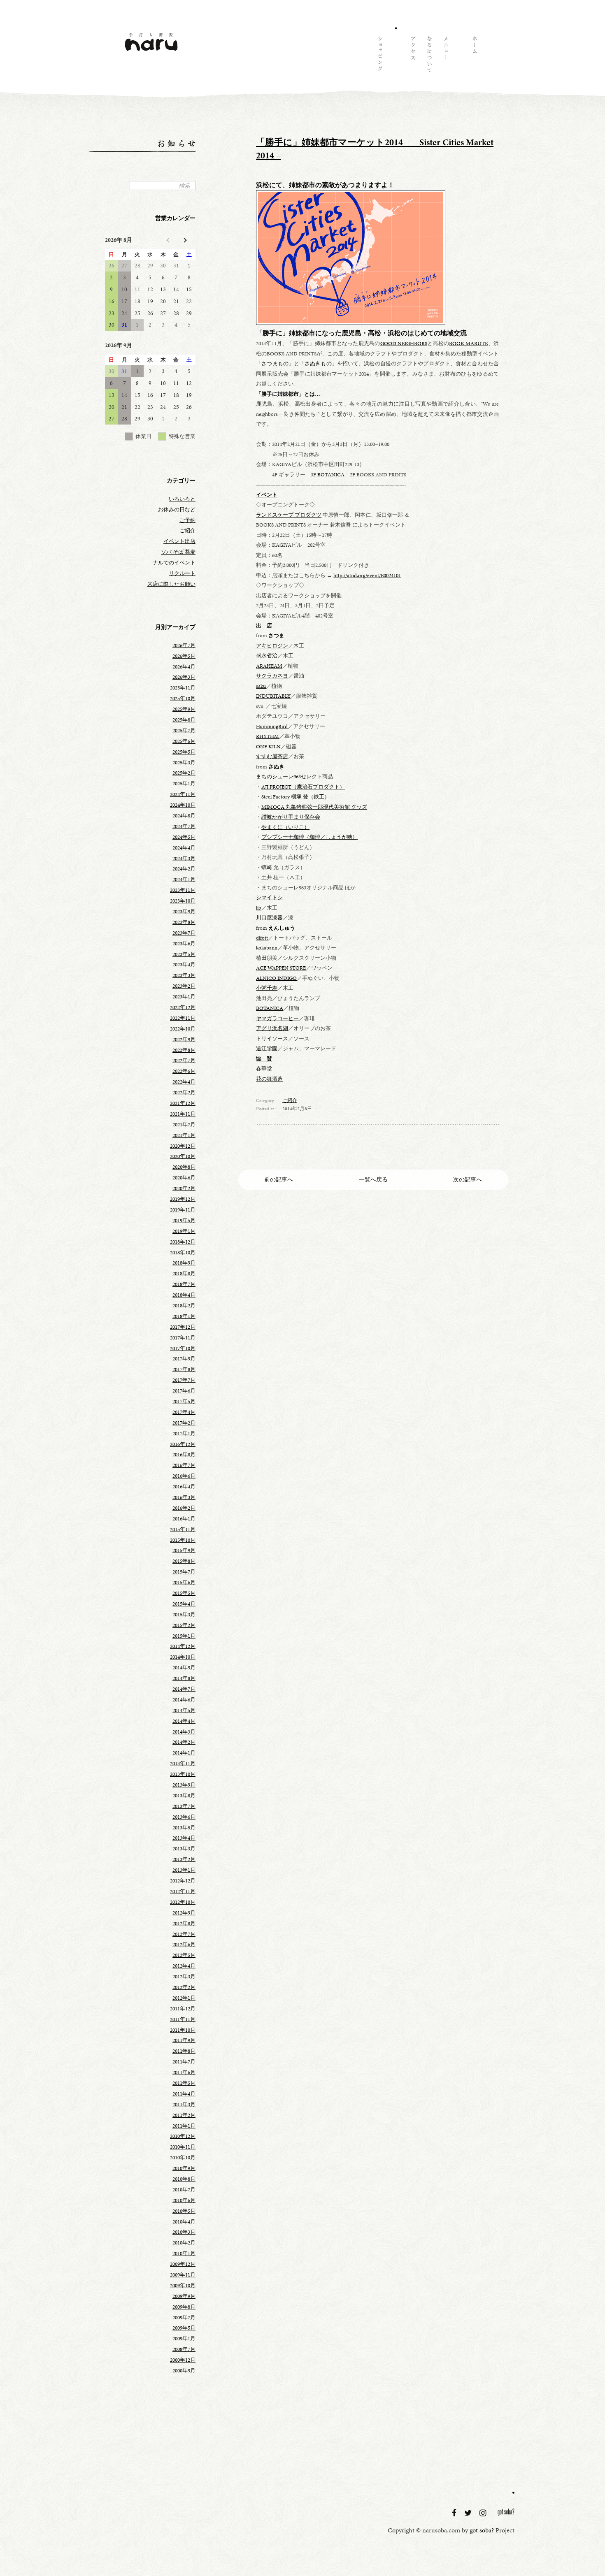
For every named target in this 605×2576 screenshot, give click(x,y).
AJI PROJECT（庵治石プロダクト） (303, 787)
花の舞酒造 (269, 1079)
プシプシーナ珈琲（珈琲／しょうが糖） (309, 837)
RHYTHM (268, 736)
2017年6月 (184, 1391)
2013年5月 (184, 1828)
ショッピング (379, 56)
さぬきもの (318, 364)
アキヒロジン (272, 646)
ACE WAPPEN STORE (281, 968)
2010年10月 (183, 2158)
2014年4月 (184, 1721)
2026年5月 (184, 656)
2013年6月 (184, 1817)
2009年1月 (184, 2339)
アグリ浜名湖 (272, 1028)
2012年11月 (183, 1891)
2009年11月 (183, 2275)
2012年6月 (184, 1945)
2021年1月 (184, 1135)
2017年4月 (184, 1412)
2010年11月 (183, 2147)
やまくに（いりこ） (285, 827)
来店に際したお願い (171, 584)
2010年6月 (184, 2200)
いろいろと (182, 499)
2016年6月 (184, 1476)
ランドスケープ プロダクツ (289, 515)
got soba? (506, 2513)
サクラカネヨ (272, 676)
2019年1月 (184, 1231)
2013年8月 (184, 1796)
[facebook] (455, 2513)
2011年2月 (184, 2115)
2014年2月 (184, 1742)
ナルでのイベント (174, 563)
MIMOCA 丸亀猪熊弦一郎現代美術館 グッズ (314, 807)
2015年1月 (184, 1636)
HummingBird (272, 726)
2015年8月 (184, 1561)
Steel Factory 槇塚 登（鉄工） (296, 797)
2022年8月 (184, 1050)
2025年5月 (184, 752)
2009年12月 (183, 2264)
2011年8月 (184, 2051)
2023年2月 (184, 986)
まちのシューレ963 (278, 777)
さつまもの (275, 364)
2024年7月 (184, 826)
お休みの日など (177, 510)
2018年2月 (184, 1306)
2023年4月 (184, 965)
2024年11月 (183, 794)
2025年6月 (184, 741)
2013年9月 (184, 1785)
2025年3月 (184, 763)
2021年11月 (183, 1114)
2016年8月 (184, 1455)
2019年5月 (184, 1221)
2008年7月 (184, 2349)
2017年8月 (184, 1369)
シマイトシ (269, 898)
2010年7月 (184, 2190)
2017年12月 (183, 1327)
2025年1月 (184, 784)
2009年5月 (184, 2328)
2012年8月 (184, 1924)
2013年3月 (184, 1849)
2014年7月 (184, 1689)
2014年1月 (184, 1753)
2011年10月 (183, 2030)
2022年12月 (183, 1007)
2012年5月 (184, 1955)
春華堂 (264, 1069)
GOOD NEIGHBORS (404, 343)
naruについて (429, 56)
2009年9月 (184, 2296)
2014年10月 (183, 1657)
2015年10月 (183, 1540)
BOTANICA (331, 475)
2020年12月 (183, 1146)
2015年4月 (184, 1604)
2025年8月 (184, 720)
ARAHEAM (269, 666)
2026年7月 (184, 645)
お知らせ (396, 56)
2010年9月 (184, 2168)
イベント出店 (179, 541)
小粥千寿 (267, 988)
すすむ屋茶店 (272, 757)
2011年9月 (184, 2040)
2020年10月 (183, 1156)
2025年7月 (184, 731)
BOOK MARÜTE (468, 343)
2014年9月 (184, 1668)
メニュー (445, 56)
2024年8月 (184, 816)
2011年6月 (184, 2072)
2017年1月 (184, 1434)
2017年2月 (184, 1423)
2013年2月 (184, 1859)
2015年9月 (184, 1550)
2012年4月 (184, 1966)
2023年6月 (184, 944)
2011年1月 (184, 2126)
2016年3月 (184, 1497)
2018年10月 (183, 1253)
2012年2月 (184, 1987)
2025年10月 (183, 699)
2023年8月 (184, 922)
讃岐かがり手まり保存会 (291, 817)
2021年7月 (184, 1125)
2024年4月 (184, 848)
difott (262, 938)
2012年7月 (184, 1934)
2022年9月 (184, 1040)
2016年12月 (183, 1444)
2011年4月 (184, 2094)
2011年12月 (183, 2009)
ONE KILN (268, 747)
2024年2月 (184, 869)
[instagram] (484, 2513)
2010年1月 (184, 2253)
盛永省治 (267, 656)
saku (261, 686)
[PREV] (169, 240)
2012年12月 (183, 1881)
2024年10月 (183, 805)
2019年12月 (183, 1199)
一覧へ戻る (373, 1179)
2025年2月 (184, 773)
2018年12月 (183, 1242)
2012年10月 (183, 1902)
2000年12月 (183, 2360)
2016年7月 (184, 1465)
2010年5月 (184, 2211)
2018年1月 (184, 1316)
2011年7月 (184, 2062)
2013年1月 (184, 1870)
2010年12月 (183, 2136)
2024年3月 (184, 859)
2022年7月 (184, 1061)
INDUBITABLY (273, 696)
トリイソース (272, 1039)
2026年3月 (184, 677)
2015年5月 (184, 1593)
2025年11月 (183, 688)
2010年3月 (184, 2232)
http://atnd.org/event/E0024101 (367, 576)
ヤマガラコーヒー (277, 1019)
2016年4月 (184, 1487)
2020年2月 (184, 1188)
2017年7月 (184, 1380)
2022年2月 (184, 1093)
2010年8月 (184, 2179)
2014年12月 (183, 1646)
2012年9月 (184, 1913)
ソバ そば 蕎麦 (178, 552)
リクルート (182, 573)
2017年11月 (183, 1338)
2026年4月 (184, 667)
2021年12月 (183, 1103)
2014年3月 (184, 1732)
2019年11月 (183, 1210)
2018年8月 (184, 1274)
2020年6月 (184, 1178)
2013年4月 (184, 1838)
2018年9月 (184, 1263)
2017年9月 (184, 1359)
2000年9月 (184, 2371)
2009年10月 (183, 2286)
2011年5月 (184, 2083)
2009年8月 (184, 2307)
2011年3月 (184, 2105)
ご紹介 (290, 1100)
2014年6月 (184, 1700)
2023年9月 (184, 912)
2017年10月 (183, 1348)
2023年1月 (184, 997)
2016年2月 (184, 1508)
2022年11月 (183, 1018)
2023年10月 (183, 901)
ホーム (474, 56)
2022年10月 (183, 1029)
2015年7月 (184, 1572)
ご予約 (187, 520)
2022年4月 (184, 1082)
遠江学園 (267, 1049)
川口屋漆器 (269, 918)
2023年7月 (184, 933)
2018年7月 (184, 1284)
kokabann (267, 948)
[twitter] (469, 2513)
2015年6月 (184, 1583)
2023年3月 (184, 975)
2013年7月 (184, 1806)
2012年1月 (184, 1998)
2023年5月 (184, 954)
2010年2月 (184, 2243)
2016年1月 (184, 1519)
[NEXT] (184, 240)
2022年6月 (184, 1071)
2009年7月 (184, 2318)
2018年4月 (184, 1295)
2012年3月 (184, 1977)
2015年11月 (183, 1529)
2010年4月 (184, 2222)
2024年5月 (184, 837)
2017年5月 (184, 1402)
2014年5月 (184, 1710)
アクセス (412, 56)
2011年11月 (183, 2019)
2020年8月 (184, 1167)
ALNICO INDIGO (276, 978)
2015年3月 (184, 1615)
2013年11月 (183, 1764)
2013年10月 (183, 1774)
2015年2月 (184, 1625)
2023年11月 (183, 890)
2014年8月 (184, 1678)
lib (259, 908)
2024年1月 (184, 880)
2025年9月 (184, 709)
